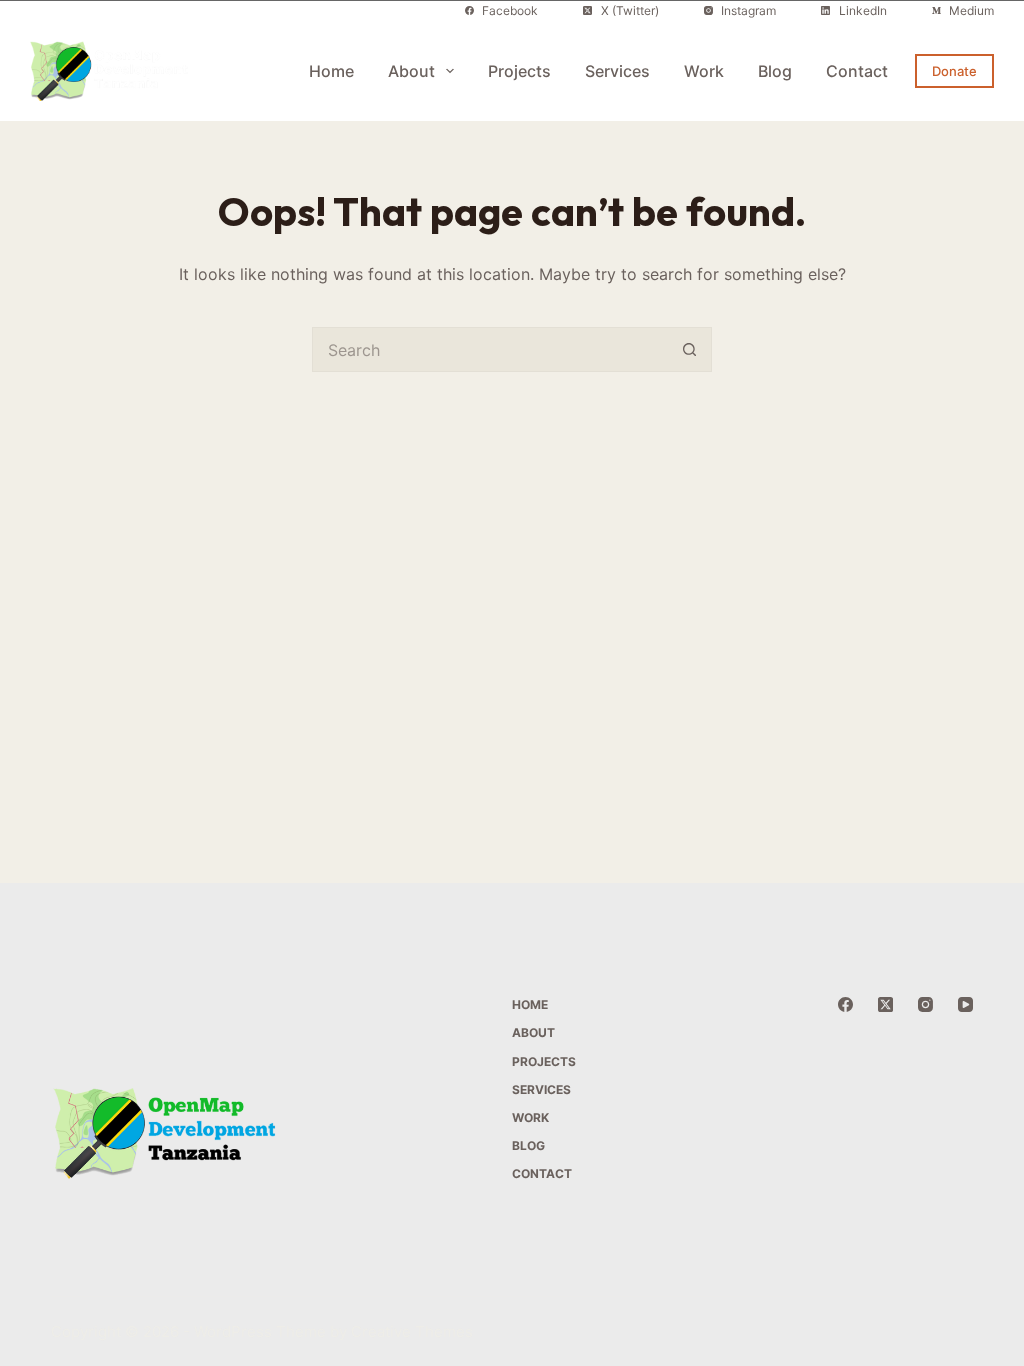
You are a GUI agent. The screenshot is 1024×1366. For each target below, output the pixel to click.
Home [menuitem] (331, 71)
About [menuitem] (411, 71)
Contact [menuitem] (857, 71)
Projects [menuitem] (519, 71)
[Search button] (689, 349)
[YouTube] (965, 1004)
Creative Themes (412, 1331)
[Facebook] (845, 1004)
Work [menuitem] (704, 71)
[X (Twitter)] (885, 1004)
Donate (954, 71)
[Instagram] (925, 1004)
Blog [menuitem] (775, 71)
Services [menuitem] (617, 71)
